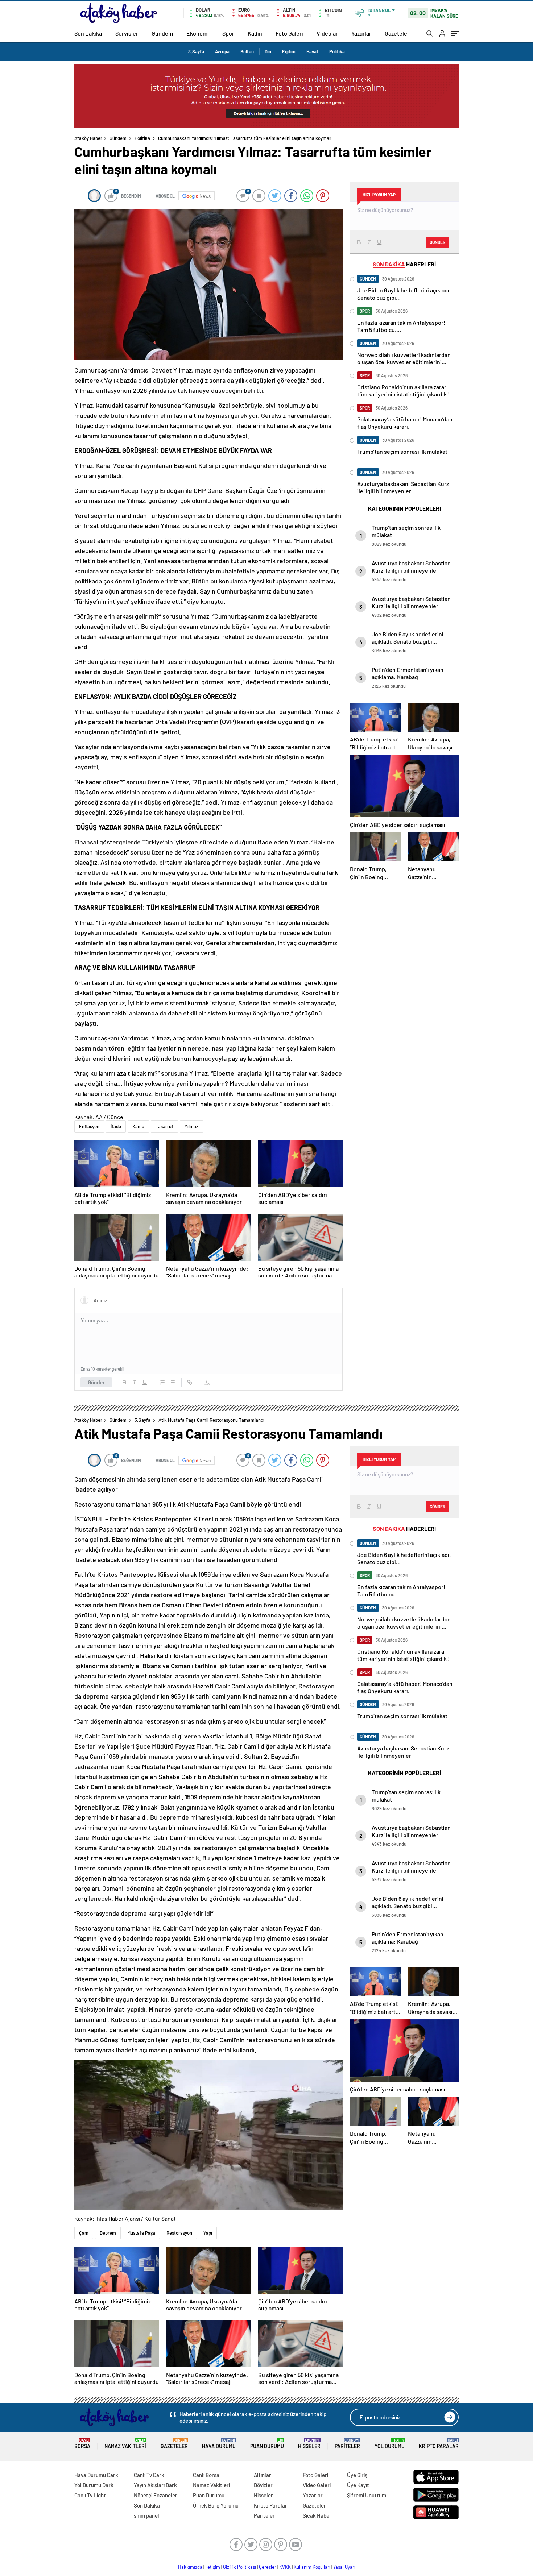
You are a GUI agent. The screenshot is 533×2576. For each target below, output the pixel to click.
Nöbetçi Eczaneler (156, 2495)
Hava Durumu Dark (96, 2475)
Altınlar (263, 2475)
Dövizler (263, 2485)
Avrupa (222, 51)
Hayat (312, 51)
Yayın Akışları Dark (155, 2485)
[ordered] (162, 1382)
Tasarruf (164, 1126)
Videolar (327, 33)
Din (268, 51)
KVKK (285, 2567)
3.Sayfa (196, 51)
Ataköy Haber (88, 138)
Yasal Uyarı (344, 2567)
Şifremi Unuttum (367, 2495)
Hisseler (309, 2444)
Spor (228, 33)
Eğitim (289, 51)
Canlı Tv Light (90, 2495)
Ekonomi (198, 33)
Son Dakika (88, 33)
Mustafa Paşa (141, 2233)
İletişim (213, 2567)
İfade (116, 1126)
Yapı (208, 2233)
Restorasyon (179, 2233)
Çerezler (268, 2567)
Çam (84, 2233)
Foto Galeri (289, 33)
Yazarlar (361, 33)
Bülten (247, 51)
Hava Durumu (219, 2444)
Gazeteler (397, 33)
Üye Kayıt (358, 2485)
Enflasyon (89, 1126)
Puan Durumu (267, 2444)
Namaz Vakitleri (125, 2444)
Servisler (127, 33)
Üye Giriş (357, 2475)
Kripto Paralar (439, 2444)
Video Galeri (317, 2485)
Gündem (162, 33)
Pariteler (347, 2444)
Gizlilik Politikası (239, 2567)
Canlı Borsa (206, 2475)
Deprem (108, 2233)
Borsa (82, 2444)
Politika (337, 51)
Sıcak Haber (317, 2515)
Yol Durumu (390, 2444)
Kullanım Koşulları (312, 2567)
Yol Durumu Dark (94, 2485)
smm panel (146, 2515)
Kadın (255, 33)
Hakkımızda (190, 2567)
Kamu (138, 1126)
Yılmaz (191, 1126)
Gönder (96, 1382)
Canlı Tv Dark (149, 2475)
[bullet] (172, 1382)
